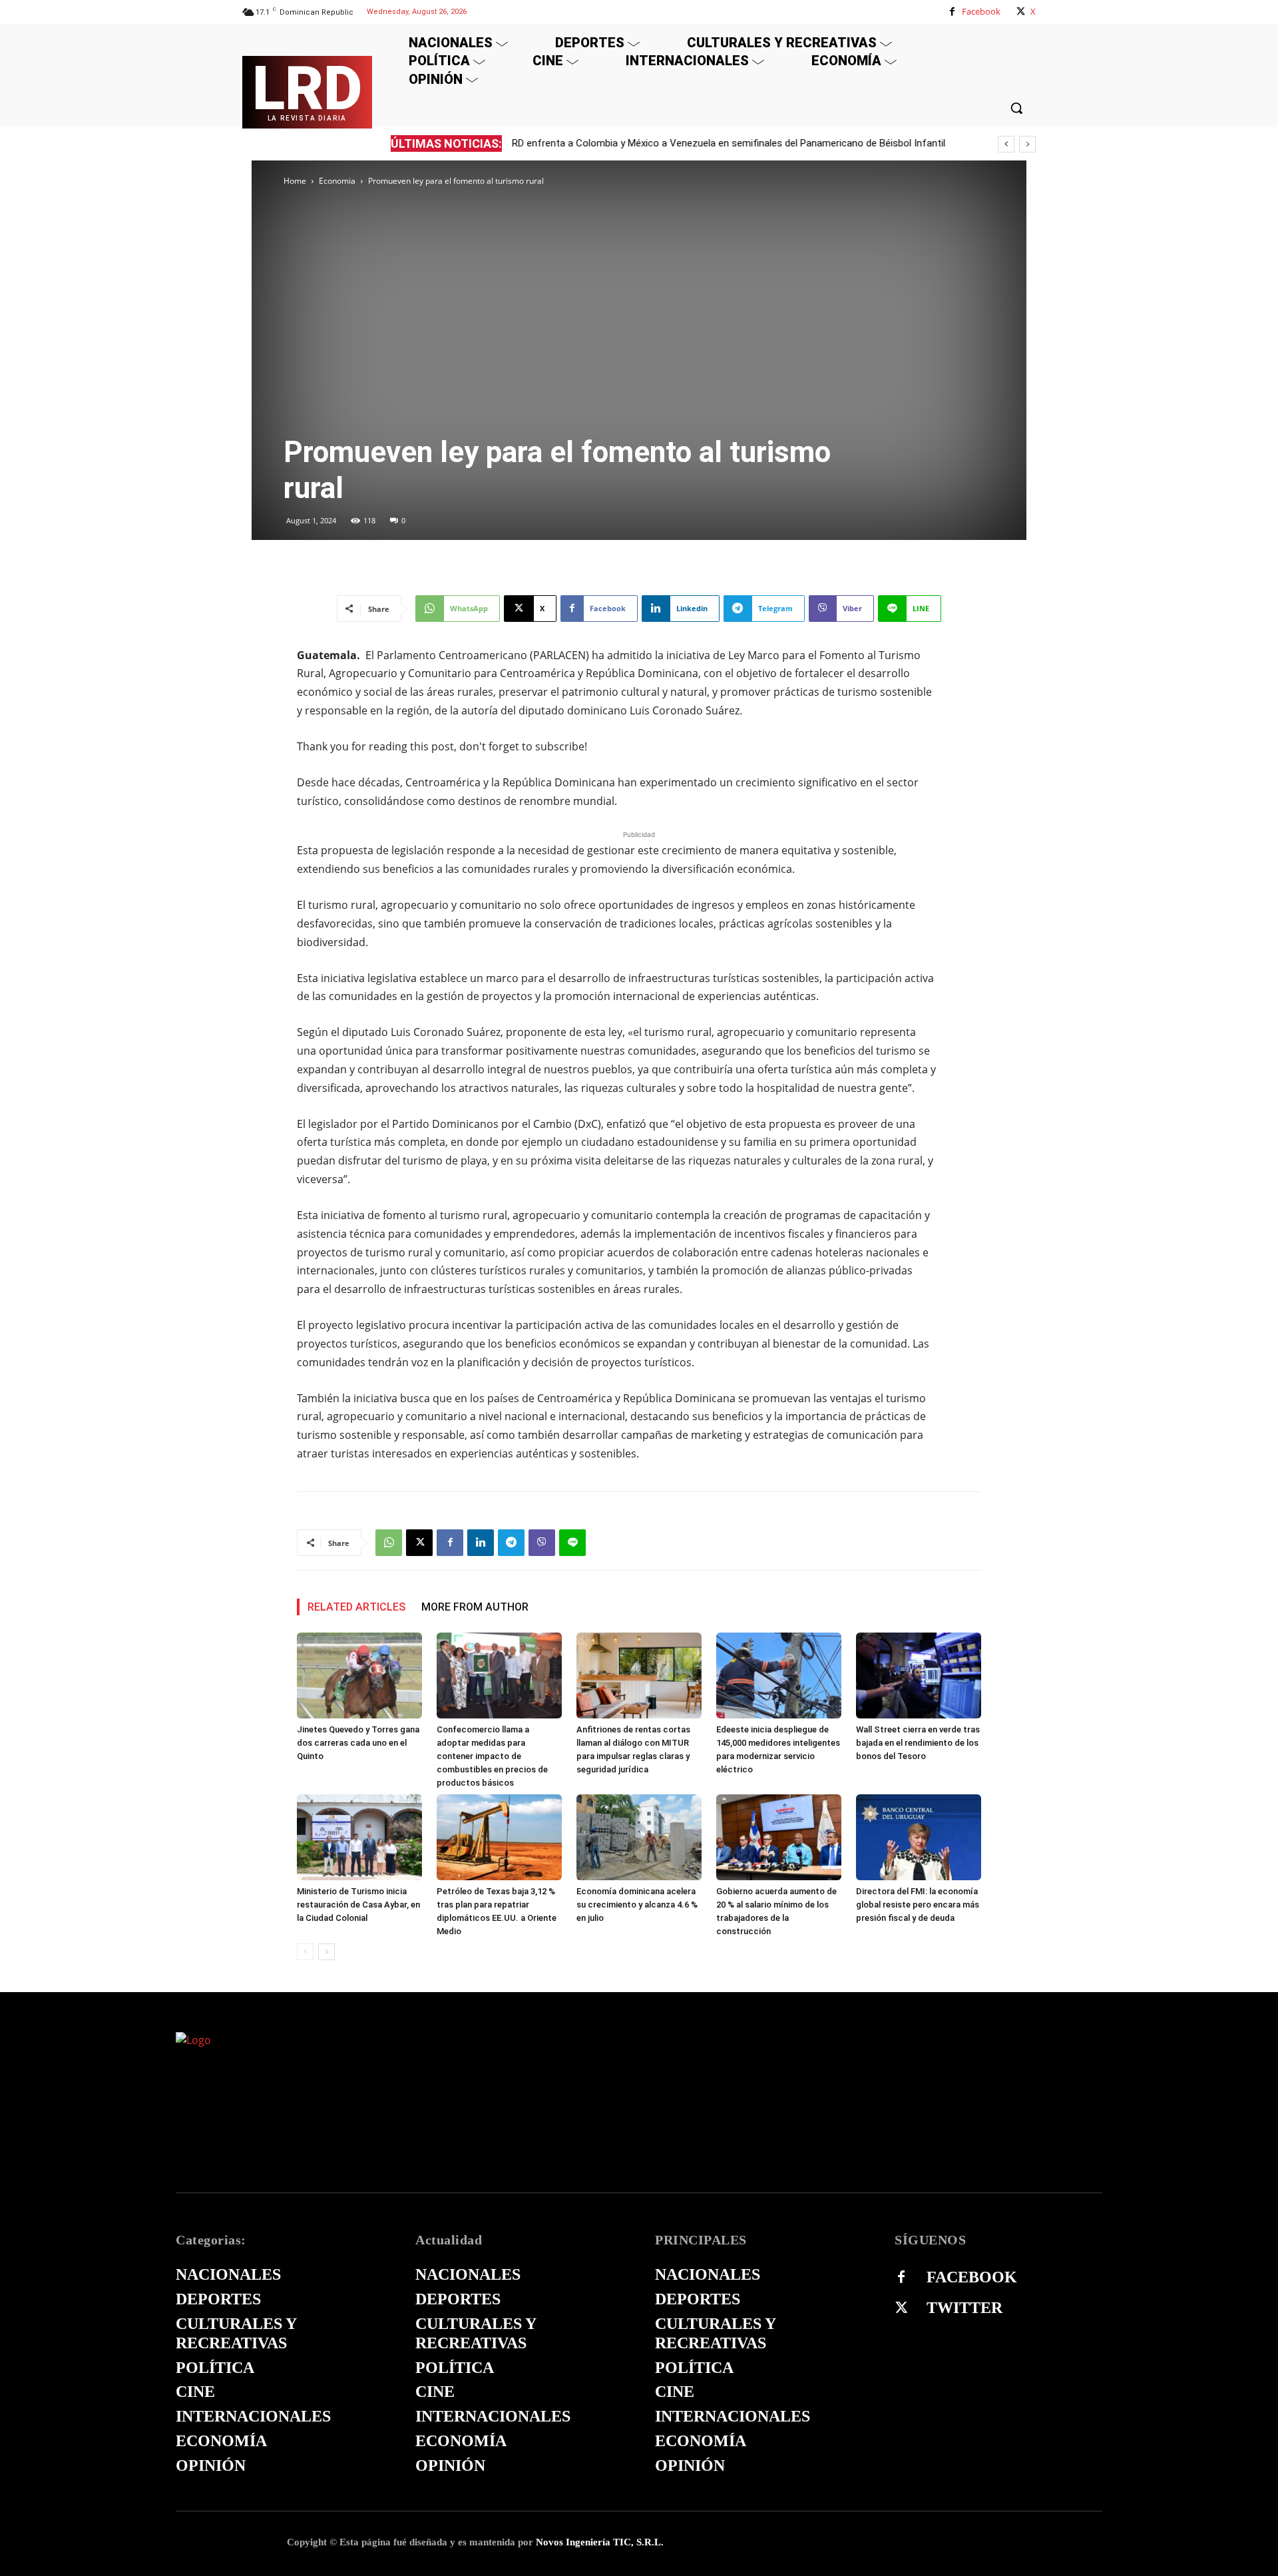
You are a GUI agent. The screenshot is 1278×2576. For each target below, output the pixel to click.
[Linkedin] (481, 1543)
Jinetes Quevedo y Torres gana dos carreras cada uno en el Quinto (358, 1743)
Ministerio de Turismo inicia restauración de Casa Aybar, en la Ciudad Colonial (358, 1905)
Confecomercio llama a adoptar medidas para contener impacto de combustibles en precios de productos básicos (492, 1756)
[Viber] (542, 1543)
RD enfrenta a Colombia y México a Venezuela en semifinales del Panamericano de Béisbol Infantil (729, 143)
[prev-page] (305, 1952)
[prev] (1006, 144)
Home (295, 181)
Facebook (981, 11)
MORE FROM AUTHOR (475, 1607)
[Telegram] (511, 1543)
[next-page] (326, 1952)
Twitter (964, 2308)
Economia (337, 181)
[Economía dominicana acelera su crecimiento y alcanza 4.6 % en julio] (639, 1837)
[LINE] (572, 1543)
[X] (1021, 12)
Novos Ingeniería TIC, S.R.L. (600, 2542)
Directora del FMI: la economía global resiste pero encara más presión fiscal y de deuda (918, 1905)
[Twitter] (901, 2308)
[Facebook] (952, 12)
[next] (1027, 144)
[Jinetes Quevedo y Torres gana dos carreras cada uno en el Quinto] (359, 1675)
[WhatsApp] (389, 1543)
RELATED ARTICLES (356, 1607)
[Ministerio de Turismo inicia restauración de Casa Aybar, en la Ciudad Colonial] (359, 1837)
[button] (1016, 108)
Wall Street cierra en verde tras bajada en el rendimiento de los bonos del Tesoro (918, 1743)
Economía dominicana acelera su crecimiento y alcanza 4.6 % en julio (637, 1905)
